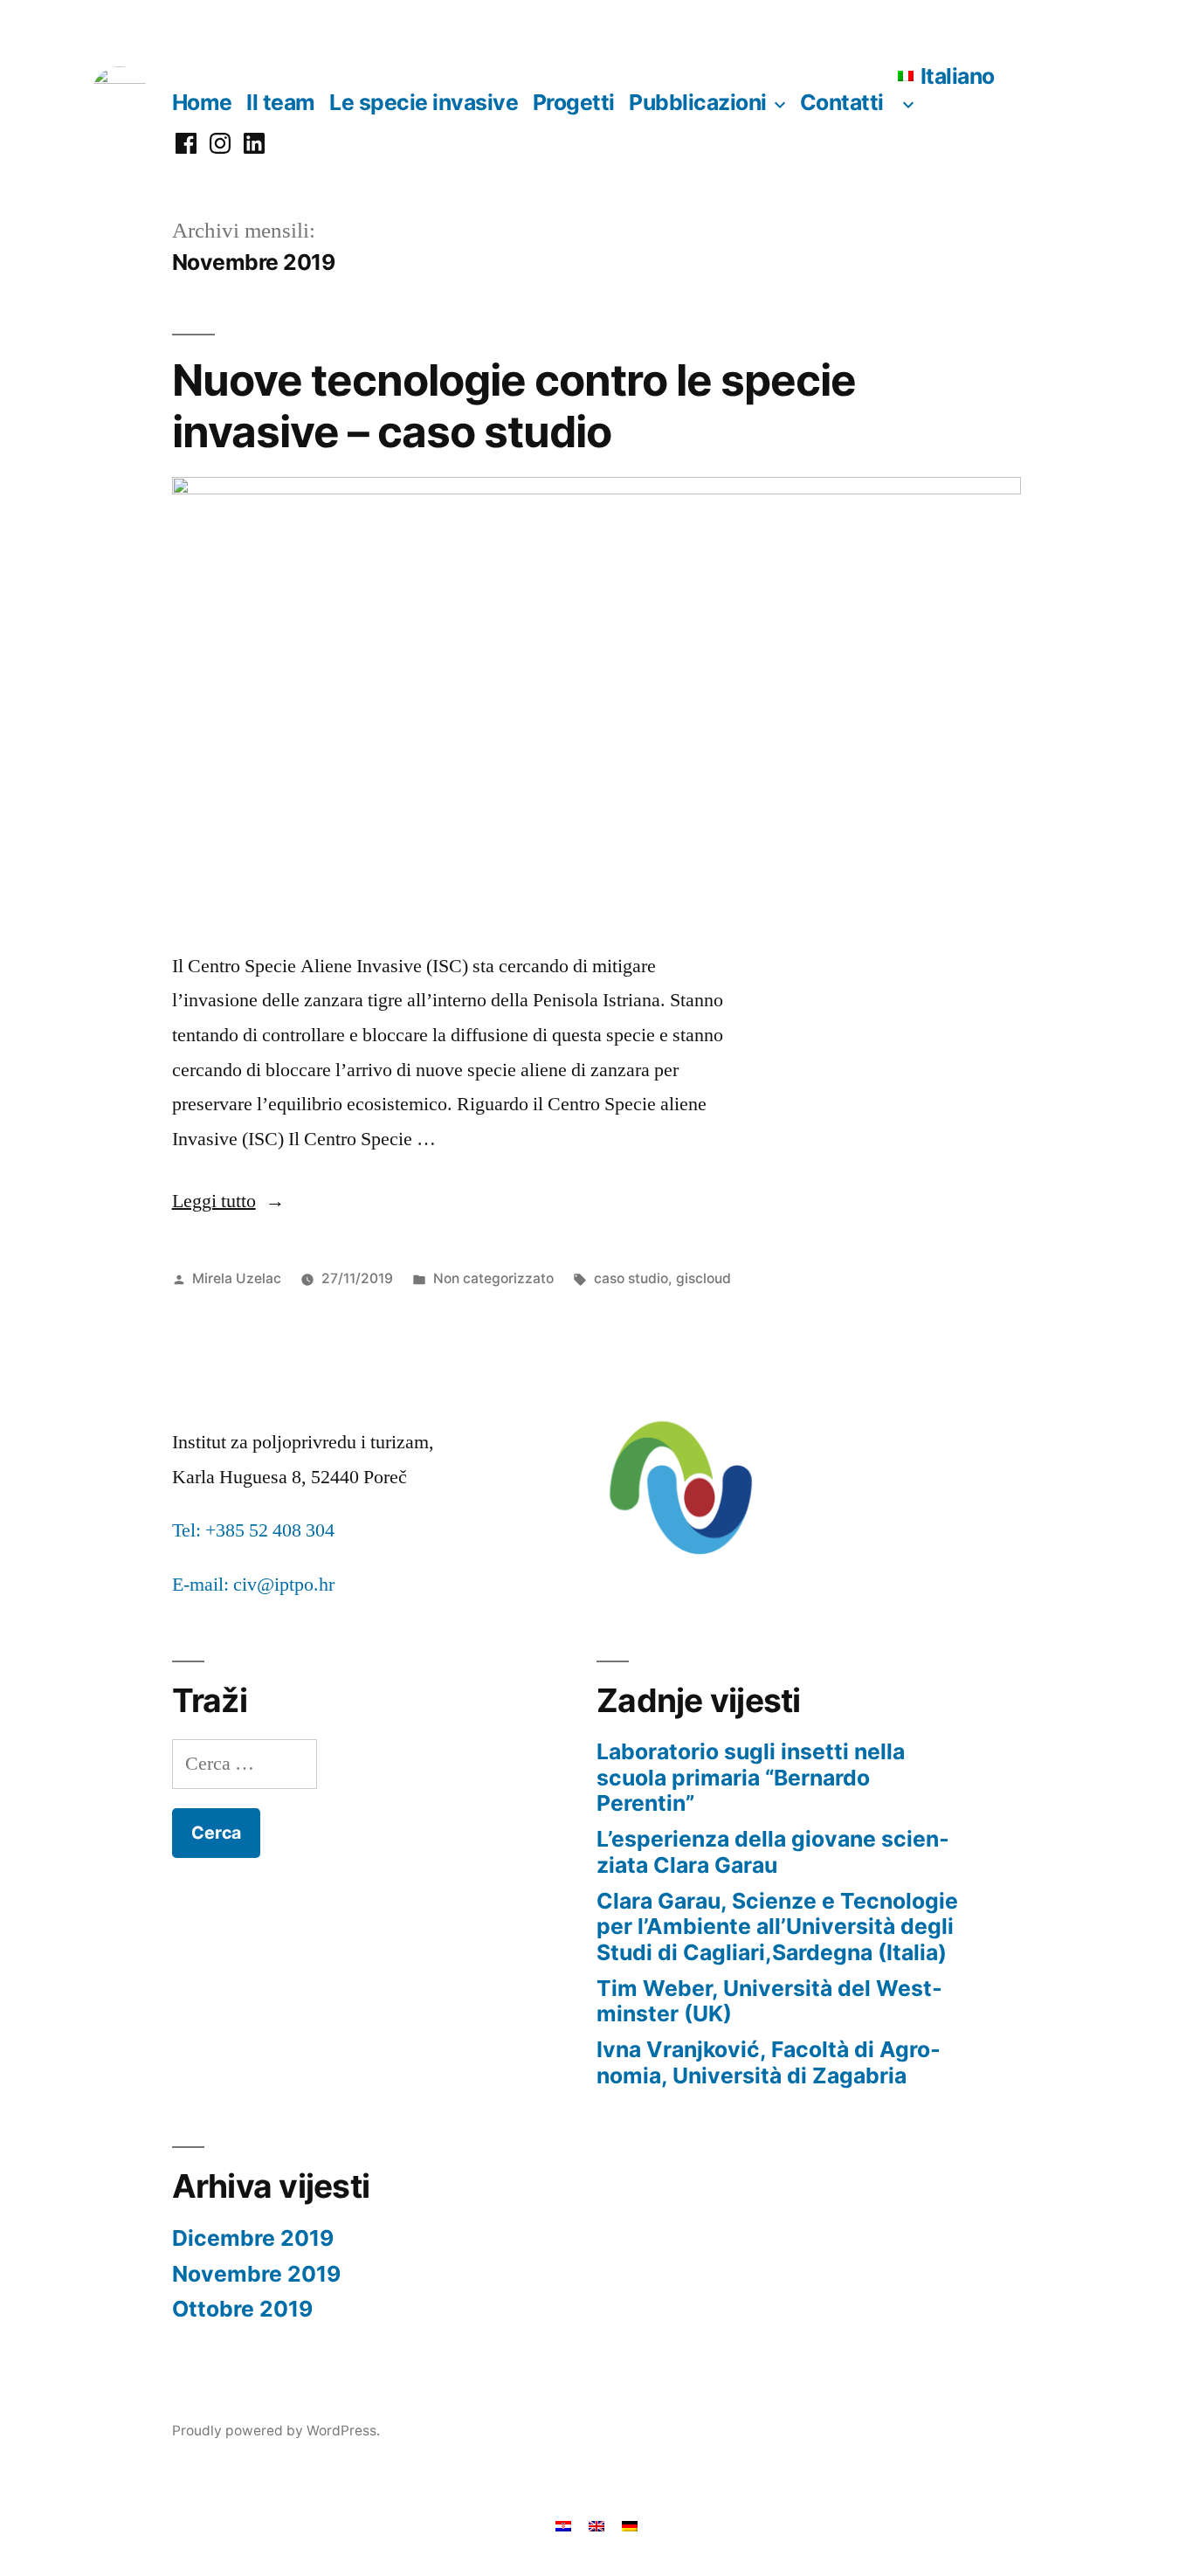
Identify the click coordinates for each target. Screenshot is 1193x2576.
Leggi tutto (228, 1201)
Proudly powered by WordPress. (276, 2431)
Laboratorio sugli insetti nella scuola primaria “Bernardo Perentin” (751, 1777)
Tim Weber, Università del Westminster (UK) (769, 2001)
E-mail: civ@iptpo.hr (253, 1585)
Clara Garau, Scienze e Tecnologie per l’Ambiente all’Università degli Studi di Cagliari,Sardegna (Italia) (777, 1927)
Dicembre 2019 (253, 2238)
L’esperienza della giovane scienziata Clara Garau (773, 1852)
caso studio (631, 1278)
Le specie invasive (424, 102)
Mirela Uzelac (237, 1278)
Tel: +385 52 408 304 (253, 1530)
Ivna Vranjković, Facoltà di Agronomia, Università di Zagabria (769, 2062)
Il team (281, 102)
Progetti (574, 102)
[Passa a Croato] (563, 2525)
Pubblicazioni (698, 102)
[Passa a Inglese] (596, 2525)
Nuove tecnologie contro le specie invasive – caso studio (514, 406)
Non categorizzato (493, 1278)
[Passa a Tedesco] (630, 2525)
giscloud (703, 1278)
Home (202, 102)
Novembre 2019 (256, 2274)
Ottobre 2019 (242, 2309)
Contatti (842, 102)
